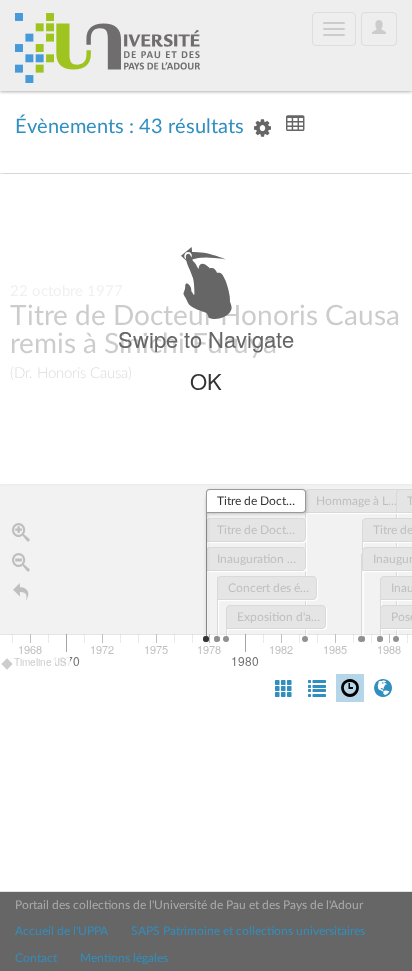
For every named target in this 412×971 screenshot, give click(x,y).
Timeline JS (40, 662)
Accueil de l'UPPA (61, 931)
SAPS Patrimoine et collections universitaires (248, 931)
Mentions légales (124, 958)
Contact (36, 958)
